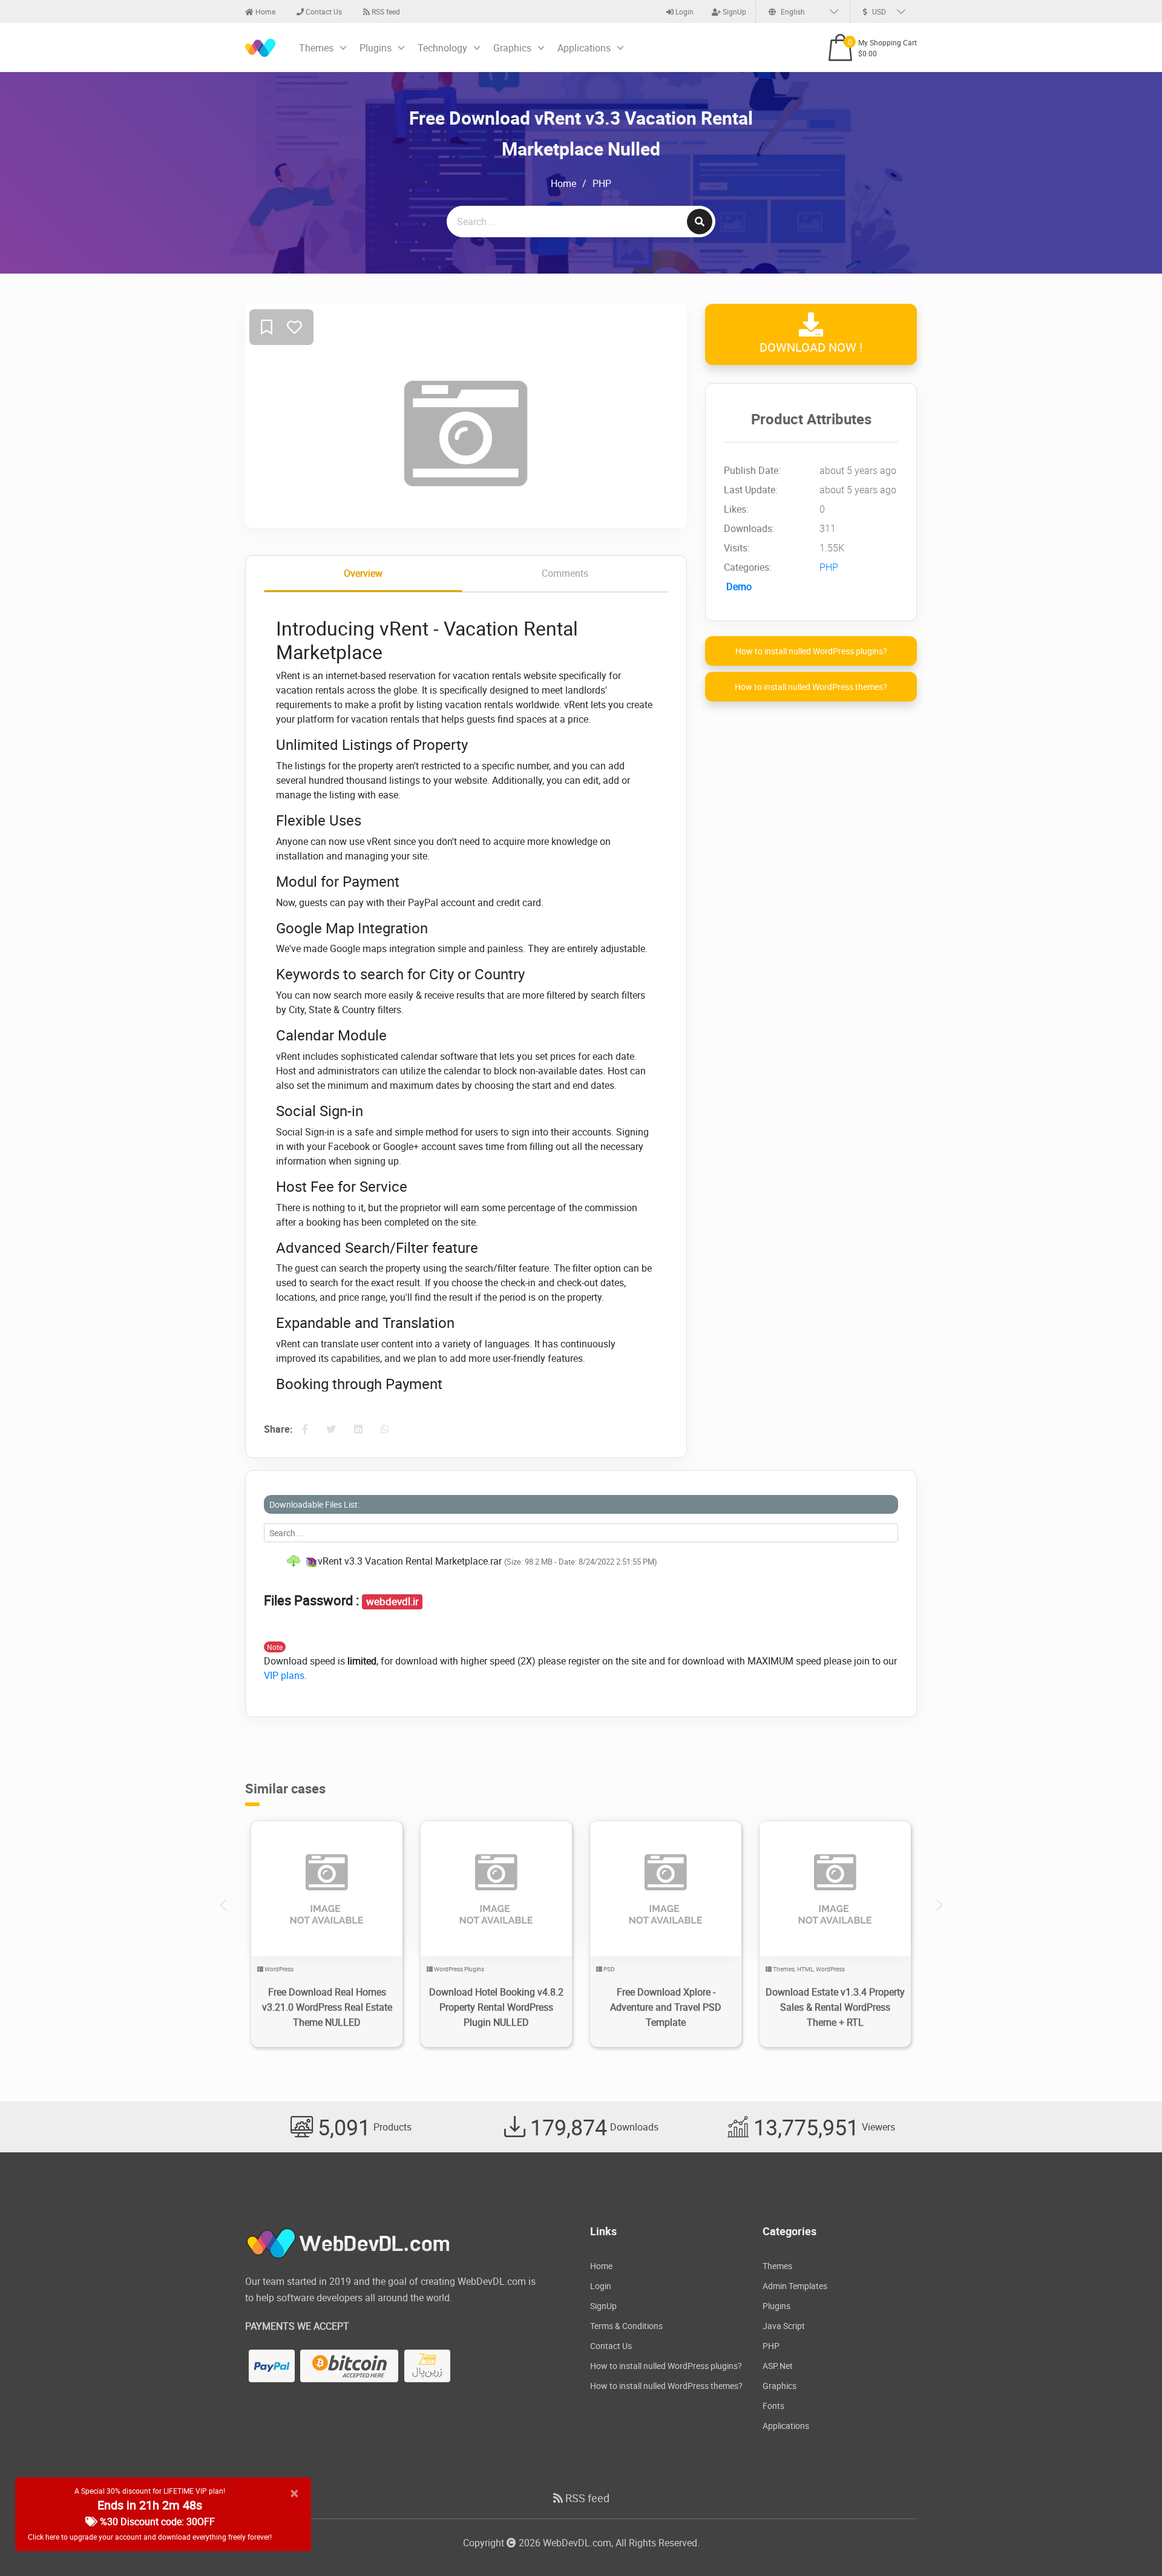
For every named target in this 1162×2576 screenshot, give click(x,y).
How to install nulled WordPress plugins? (811, 651)
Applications (584, 48)
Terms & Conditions (626, 2326)
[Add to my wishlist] (267, 328)
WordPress (279, 1969)
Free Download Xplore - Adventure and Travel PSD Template (666, 2007)
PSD (609, 1969)
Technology (442, 48)
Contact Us (323, 11)
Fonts (773, 2406)
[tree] (581, 1561)
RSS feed (385, 11)
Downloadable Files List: (314, 1504)
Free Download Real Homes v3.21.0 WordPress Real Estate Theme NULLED (327, 2007)
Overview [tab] (363, 573)
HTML (805, 1969)
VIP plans (284, 1675)
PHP (602, 183)
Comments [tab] (565, 573)
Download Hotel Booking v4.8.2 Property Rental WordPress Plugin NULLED (496, 2007)
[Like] (294, 328)
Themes (316, 48)
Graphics (512, 48)
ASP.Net (778, 2366)
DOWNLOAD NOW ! (811, 347)
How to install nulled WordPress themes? (811, 687)
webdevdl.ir (392, 1602)
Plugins (376, 48)
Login (684, 11)
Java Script (784, 2326)
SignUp (734, 11)
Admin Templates (795, 2286)
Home (264, 11)
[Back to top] (1129, 2543)
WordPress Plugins (459, 1969)
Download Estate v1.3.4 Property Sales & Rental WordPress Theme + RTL (835, 2007)
